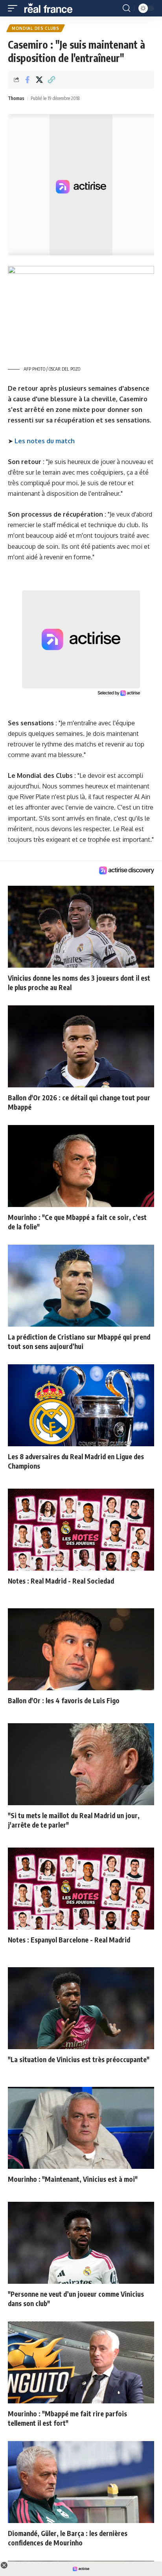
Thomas (16, 98)
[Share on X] (39, 80)
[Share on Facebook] (27, 80)
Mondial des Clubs (36, 28)
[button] (15, 8)
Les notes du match (45, 441)
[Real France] (52, 8)
